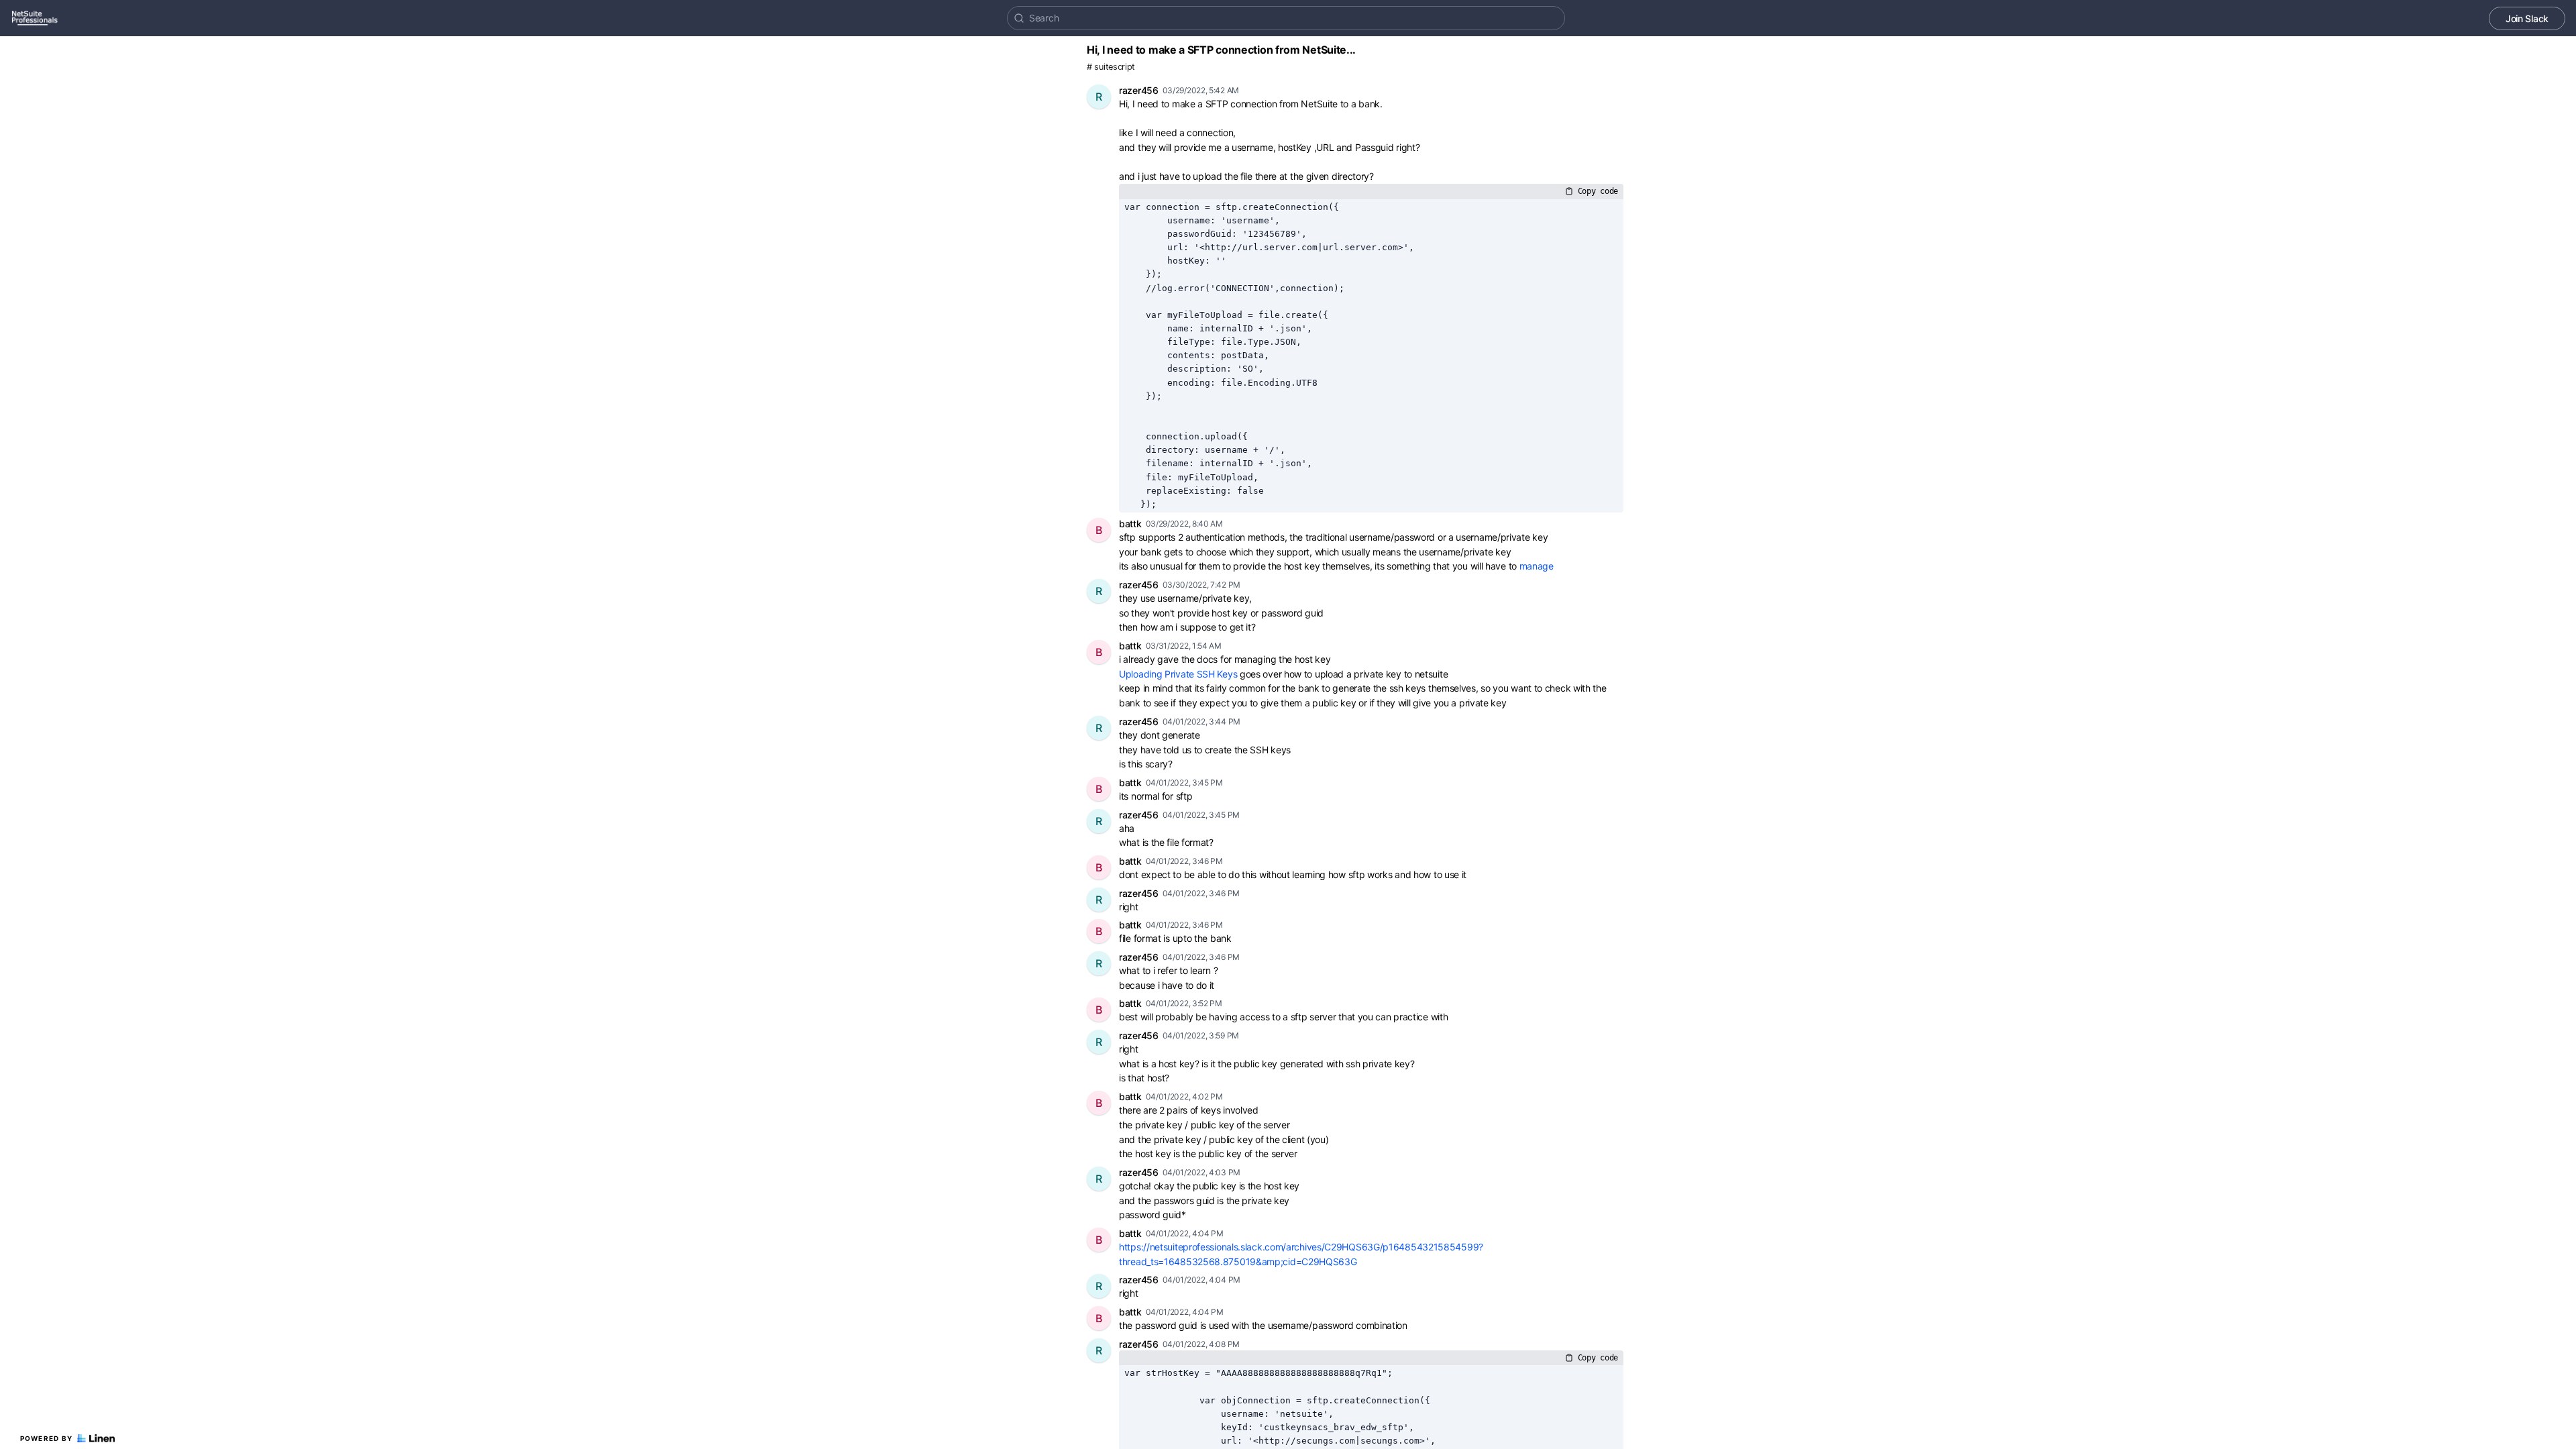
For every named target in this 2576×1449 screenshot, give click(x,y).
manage (1538, 566)
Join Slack (2527, 18)
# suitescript (1111, 67)
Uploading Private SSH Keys (1178, 674)
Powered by (47, 1438)
